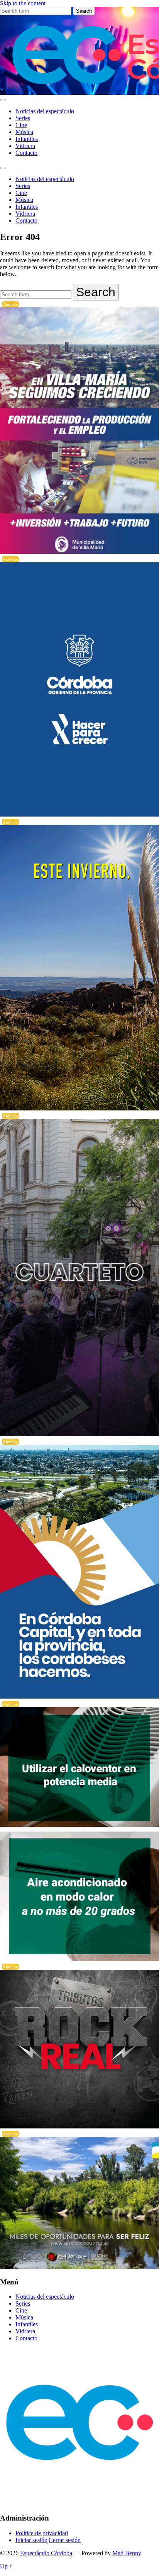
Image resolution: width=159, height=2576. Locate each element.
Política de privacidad (42, 2533)
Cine (21, 125)
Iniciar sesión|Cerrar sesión (48, 2540)
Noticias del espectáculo (45, 111)
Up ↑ (6, 2566)
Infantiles (27, 139)
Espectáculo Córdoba (46, 2553)
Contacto (26, 153)
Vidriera (25, 146)
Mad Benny (127, 2553)
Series (23, 118)
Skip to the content (23, 3)
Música (24, 132)
